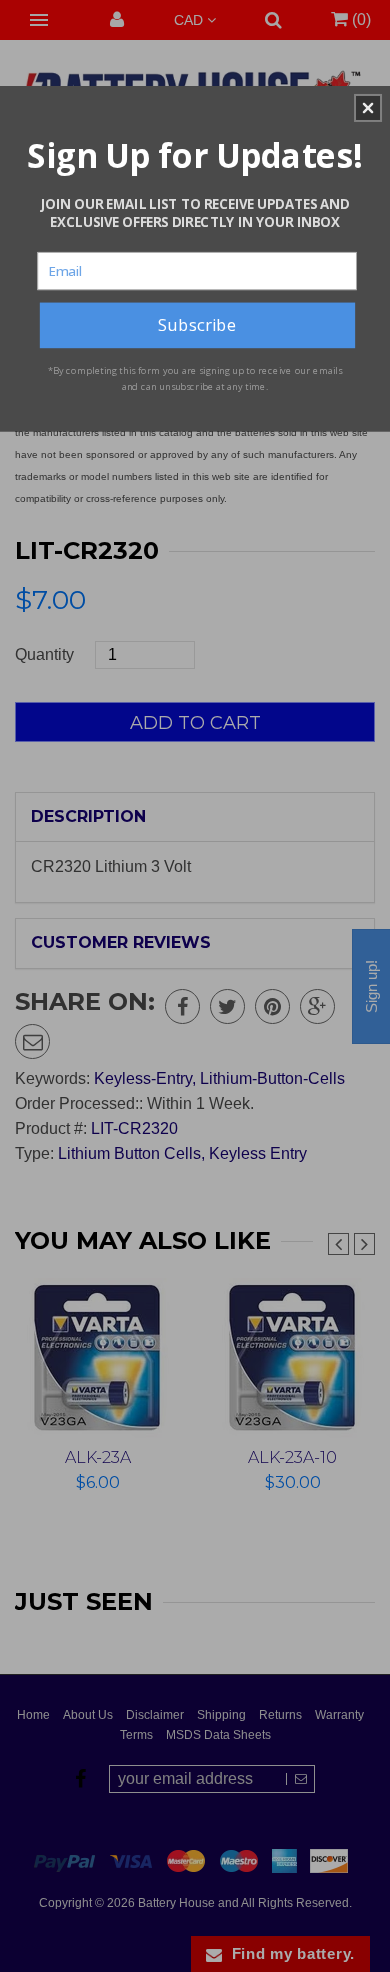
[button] (368, 108)
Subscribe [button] (197, 324)
